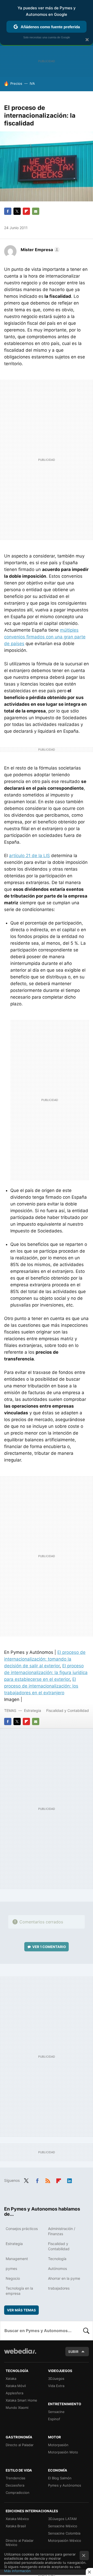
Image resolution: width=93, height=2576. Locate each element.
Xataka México (17, 2519)
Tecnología (57, 2259)
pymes (11, 2268)
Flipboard (26, 211)
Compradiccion (18, 2493)
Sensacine (56, 2412)
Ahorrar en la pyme (64, 2278)
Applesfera (14, 2393)
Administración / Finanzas (62, 2231)
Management (17, 2259)
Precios (16, 83)
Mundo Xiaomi (17, 2408)
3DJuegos (56, 2379)
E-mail (36, 211)
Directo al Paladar (20, 2445)
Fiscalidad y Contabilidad (68, 1710)
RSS (48, 2180)
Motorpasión (58, 2445)
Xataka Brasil (16, 2526)
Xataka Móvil (16, 2386)
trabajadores (59, 2288)
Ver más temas (21, 2310)
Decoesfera (15, 2485)
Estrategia (33, 1710)
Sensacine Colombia (64, 2533)
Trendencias (16, 2478)
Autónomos (57, 2268)
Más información (17, 2571)
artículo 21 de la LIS (29, 856)
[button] (39, 250)
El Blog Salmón (60, 2478)
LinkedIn (69, 2180)
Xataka (11, 2379)
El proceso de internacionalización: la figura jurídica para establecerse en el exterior (46, 1672)
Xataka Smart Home (21, 2400)
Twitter (17, 211)
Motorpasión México (65, 2540)
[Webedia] (20, 2355)
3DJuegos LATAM (62, 2519)
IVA (32, 83)
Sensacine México (63, 2526)
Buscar (86, 2331)
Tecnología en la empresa (19, 2291)
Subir (73, 2352)
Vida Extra (56, 2386)
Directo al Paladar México (20, 2543)
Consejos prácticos (22, 2229)
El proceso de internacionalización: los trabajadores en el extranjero (41, 1686)
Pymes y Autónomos (65, 2485)
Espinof (54, 2419)
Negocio (13, 2278)
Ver (49, 1947)
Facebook (8, 211)
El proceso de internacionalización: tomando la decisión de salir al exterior (45, 1659)
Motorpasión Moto (63, 2452)
